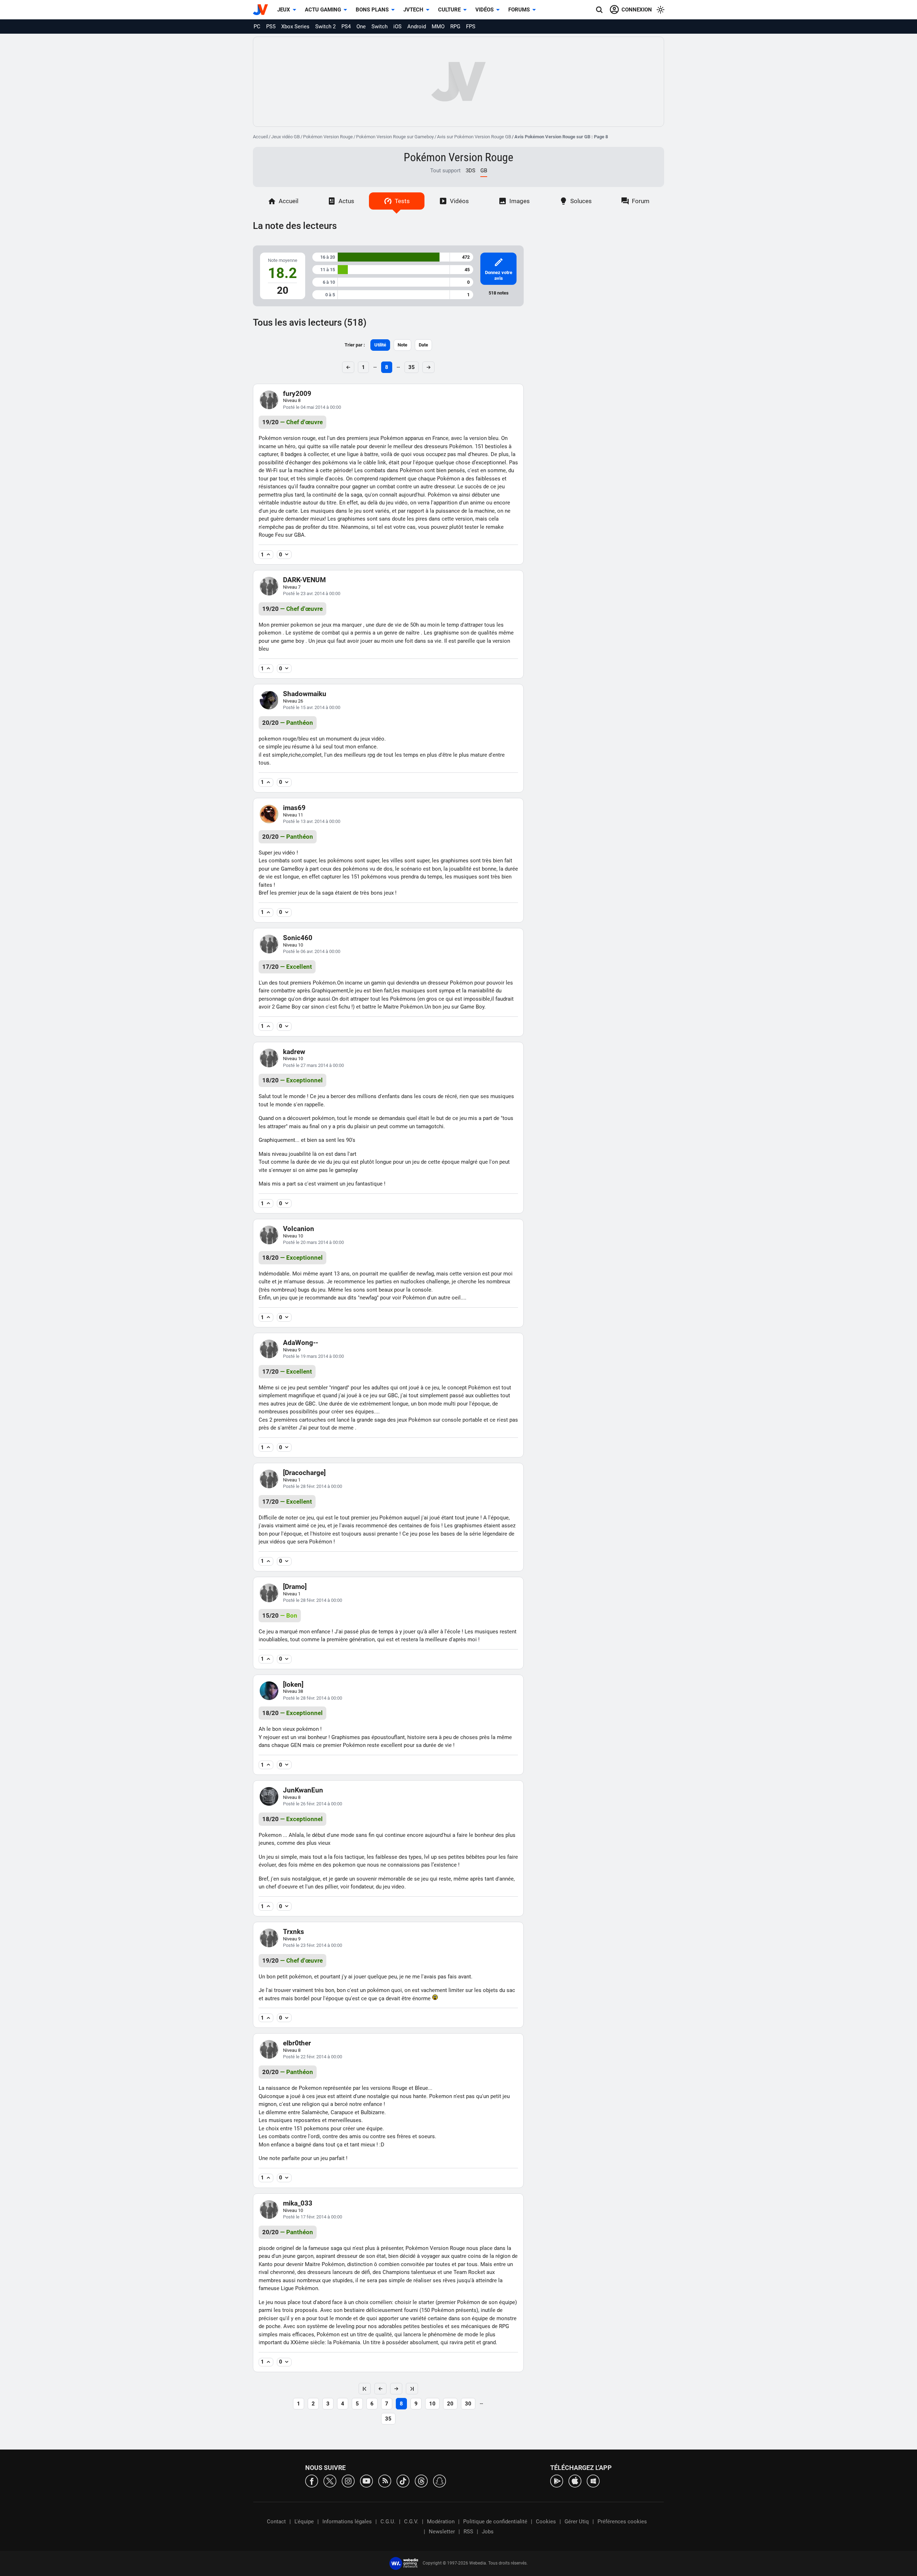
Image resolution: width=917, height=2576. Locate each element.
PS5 (271, 27)
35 (412, 367)
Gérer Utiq (577, 2522)
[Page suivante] (396, 2389)
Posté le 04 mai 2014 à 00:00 (312, 407)
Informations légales (347, 2522)
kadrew (294, 1052)
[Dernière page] (412, 2389)
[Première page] (365, 2389)
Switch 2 (325, 27)
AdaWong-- (301, 1343)
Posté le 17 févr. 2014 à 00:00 (313, 2217)
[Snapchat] (440, 2481)
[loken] (293, 1684)
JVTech (413, 10)
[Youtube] (366, 2481)
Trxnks (294, 1932)
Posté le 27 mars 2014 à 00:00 (313, 1065)
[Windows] (593, 2481)
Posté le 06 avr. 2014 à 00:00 (312, 951)
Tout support (445, 171)
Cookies (546, 2522)
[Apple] (575, 2481)
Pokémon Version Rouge (328, 137)
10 (432, 2404)
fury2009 (297, 394)
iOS (397, 27)
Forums (519, 10)
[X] (330, 2481)
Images (520, 201)
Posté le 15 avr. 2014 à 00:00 (312, 707)
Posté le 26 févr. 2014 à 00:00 (313, 1804)
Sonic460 (298, 938)
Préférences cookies (622, 2522)
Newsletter (442, 2532)
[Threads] (421, 2481)
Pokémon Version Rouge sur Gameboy (395, 137)
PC (257, 27)
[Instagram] (348, 2481)
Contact (276, 2522)
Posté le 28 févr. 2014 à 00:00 (313, 1486)
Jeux (284, 10)
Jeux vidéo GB (285, 137)
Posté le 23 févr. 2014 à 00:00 (313, 1945)
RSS (468, 2532)
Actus (346, 201)
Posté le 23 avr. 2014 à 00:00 (312, 593)
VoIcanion (299, 1229)
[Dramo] (295, 1587)
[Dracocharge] (304, 1473)
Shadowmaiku (305, 694)
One (361, 27)
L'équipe (304, 2522)
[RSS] (385, 2481)
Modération (441, 2522)
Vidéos (484, 10)
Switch (380, 27)
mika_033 (298, 2203)
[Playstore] (557, 2481)
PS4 (346, 27)
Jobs (488, 2532)
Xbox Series (295, 27)
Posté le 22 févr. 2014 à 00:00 (313, 2057)
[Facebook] (312, 2481)
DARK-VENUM (304, 580)
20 (450, 2404)
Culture (449, 10)
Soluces (581, 201)
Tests (402, 201)
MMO (438, 27)
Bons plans (372, 10)
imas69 (294, 808)
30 (468, 2404)
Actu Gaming (323, 10)
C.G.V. (411, 2522)
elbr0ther (297, 2043)
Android (417, 27)
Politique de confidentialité (495, 2522)
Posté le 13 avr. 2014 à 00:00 (312, 821)
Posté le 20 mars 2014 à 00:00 (313, 1242)
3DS (470, 171)
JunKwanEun (303, 1790)
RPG (455, 27)
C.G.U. (388, 2522)
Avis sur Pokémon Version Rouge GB (474, 137)
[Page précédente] (380, 2389)
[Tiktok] (403, 2481)
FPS (471, 27)
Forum (641, 201)
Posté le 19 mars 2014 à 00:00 (313, 1356)
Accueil (260, 137)
